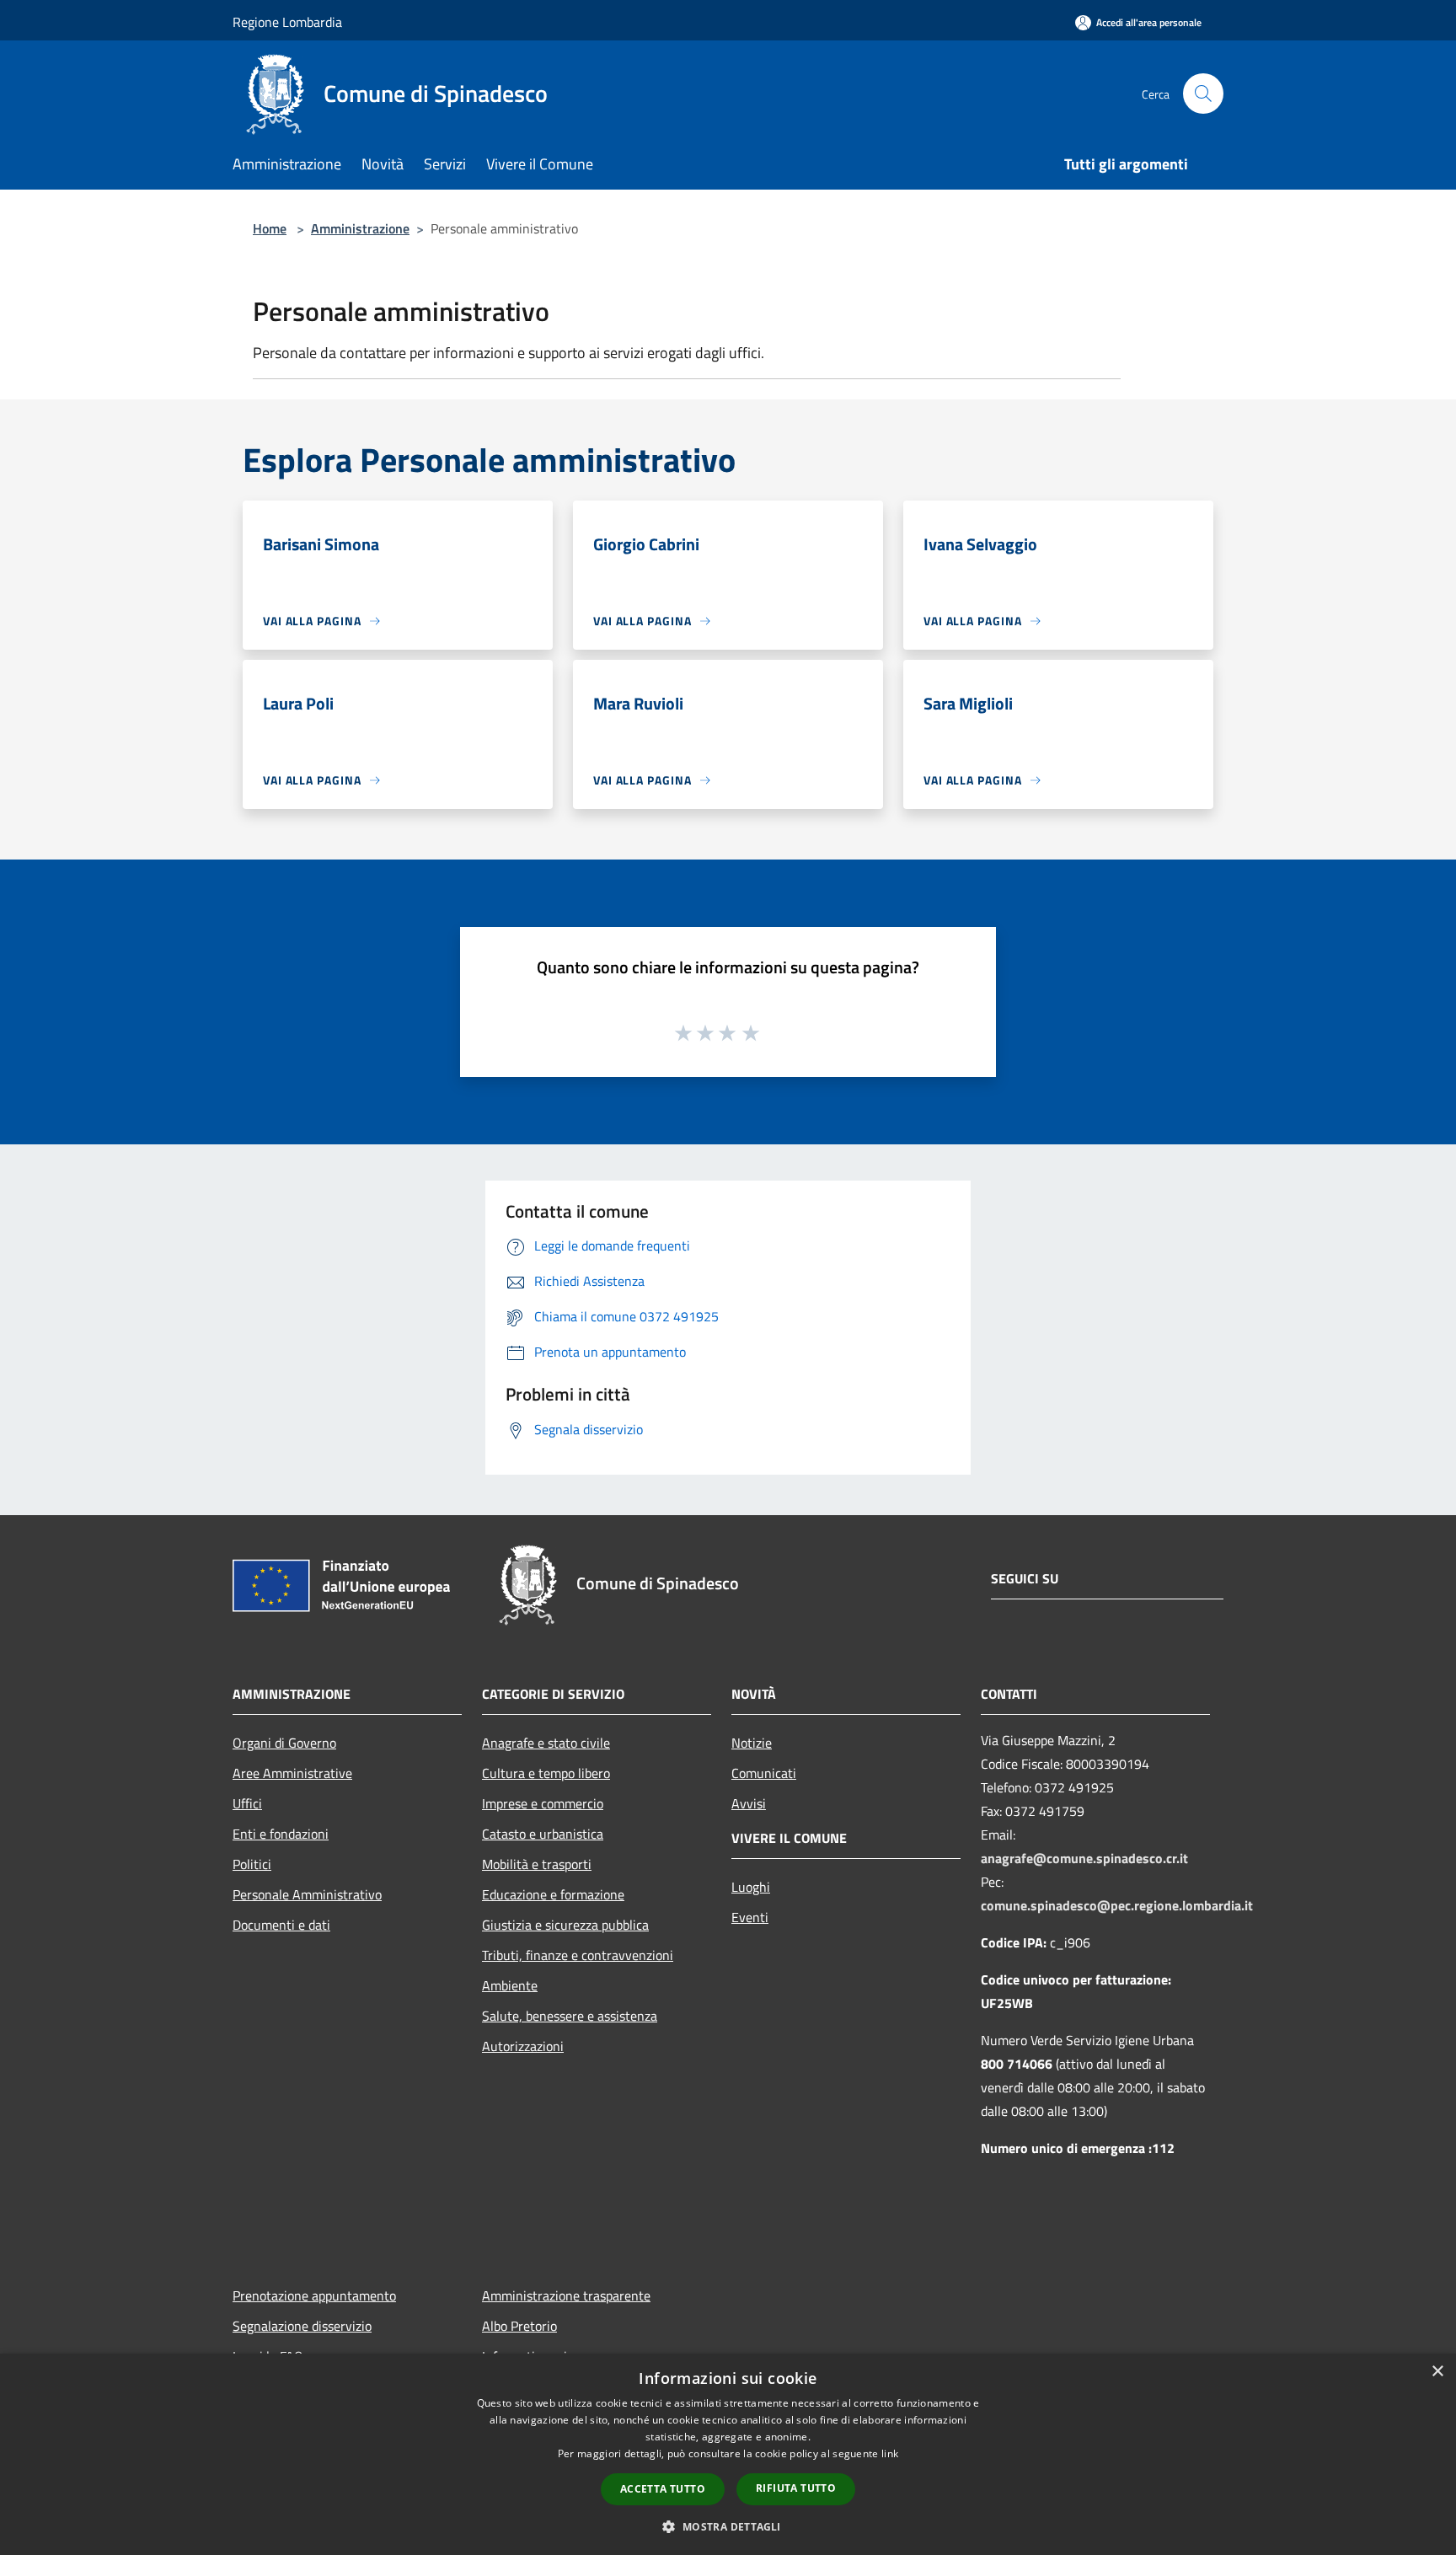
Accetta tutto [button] (663, 2489)
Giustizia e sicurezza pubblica (565, 1925)
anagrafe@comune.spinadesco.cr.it (1084, 1858)
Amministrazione (360, 228)
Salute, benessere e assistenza (570, 2016)
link (890, 2453)
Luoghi (751, 1887)
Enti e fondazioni (281, 1834)
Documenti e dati (281, 1925)
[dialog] (728, 2454)
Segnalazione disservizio (302, 2326)
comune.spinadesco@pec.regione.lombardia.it (1117, 1905)
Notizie (752, 1743)
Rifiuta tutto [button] (796, 2488)
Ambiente (510, 1985)
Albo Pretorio (519, 2326)
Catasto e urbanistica (543, 1834)
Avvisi (749, 1803)
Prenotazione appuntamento (314, 2295)
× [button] (1437, 2372)
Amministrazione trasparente (566, 2295)
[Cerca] (1203, 94)
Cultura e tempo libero (546, 1773)
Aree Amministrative (292, 1773)
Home (270, 228)
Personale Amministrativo (307, 1894)
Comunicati (764, 1773)
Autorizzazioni (523, 2046)
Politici (252, 1864)
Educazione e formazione (553, 1894)
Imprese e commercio (543, 1803)
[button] (728, 2526)
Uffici (247, 1803)
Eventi (750, 1917)
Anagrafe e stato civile (546, 1743)
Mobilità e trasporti (537, 1864)
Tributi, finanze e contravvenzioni (578, 1955)
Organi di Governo (284, 1743)
